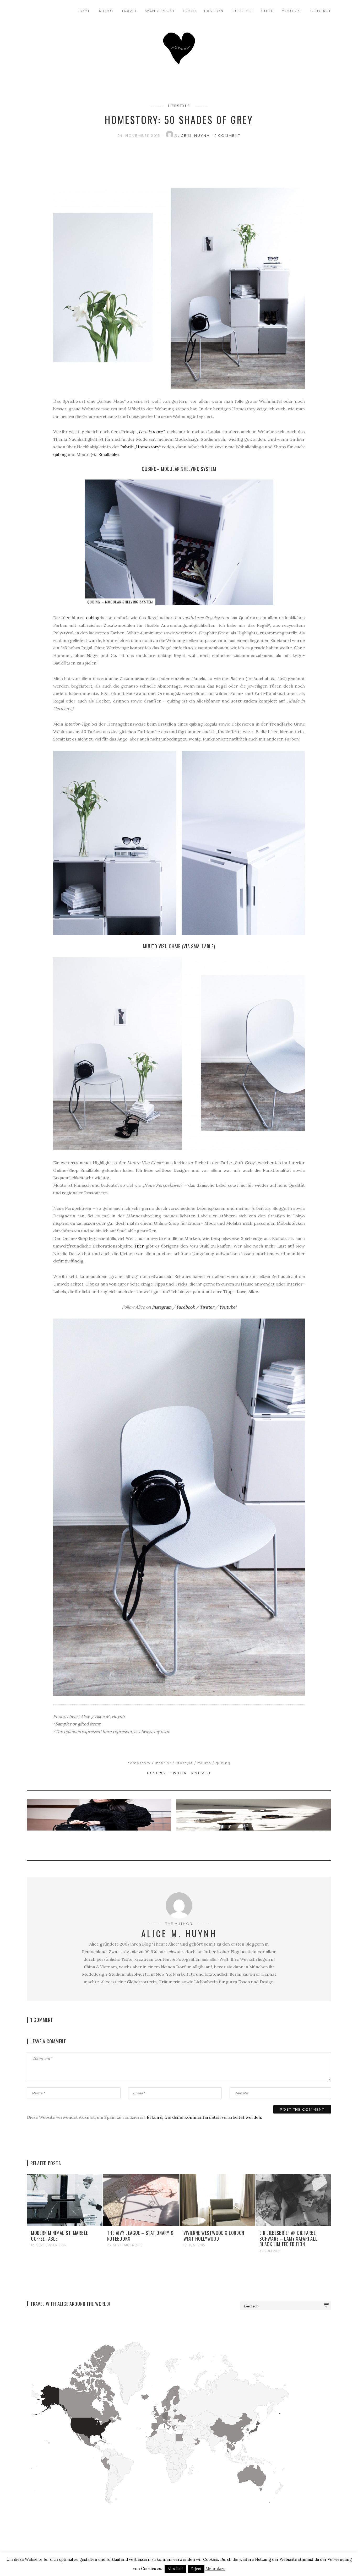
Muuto (204, 1763)
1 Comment (228, 135)
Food (190, 11)
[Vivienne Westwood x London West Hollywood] (217, 2199)
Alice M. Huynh (193, 135)
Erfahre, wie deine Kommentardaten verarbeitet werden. (204, 2117)
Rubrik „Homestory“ (140, 447)
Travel (130, 11)
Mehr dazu (215, 2569)
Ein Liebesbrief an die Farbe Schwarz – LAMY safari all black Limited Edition (288, 2238)
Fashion (214, 11)
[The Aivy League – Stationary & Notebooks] (141, 2199)
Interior (163, 1763)
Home (84, 11)
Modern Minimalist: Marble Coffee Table (59, 2236)
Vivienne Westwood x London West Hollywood (214, 2236)
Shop (268, 11)
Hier (139, 1246)
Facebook (186, 1307)
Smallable (108, 454)
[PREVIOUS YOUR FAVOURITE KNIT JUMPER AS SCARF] (100, 1826)
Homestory (139, 1763)
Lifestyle (242, 11)
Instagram (162, 1307)
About (106, 11)
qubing (60, 454)
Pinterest (201, 1773)
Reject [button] (196, 2569)
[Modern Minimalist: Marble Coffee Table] (65, 2199)
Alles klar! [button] (175, 2569)
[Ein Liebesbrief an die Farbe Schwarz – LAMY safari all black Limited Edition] (293, 2199)
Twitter (207, 1307)
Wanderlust (160, 11)
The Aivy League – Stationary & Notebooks (140, 2236)
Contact (321, 11)
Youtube (292, 11)
